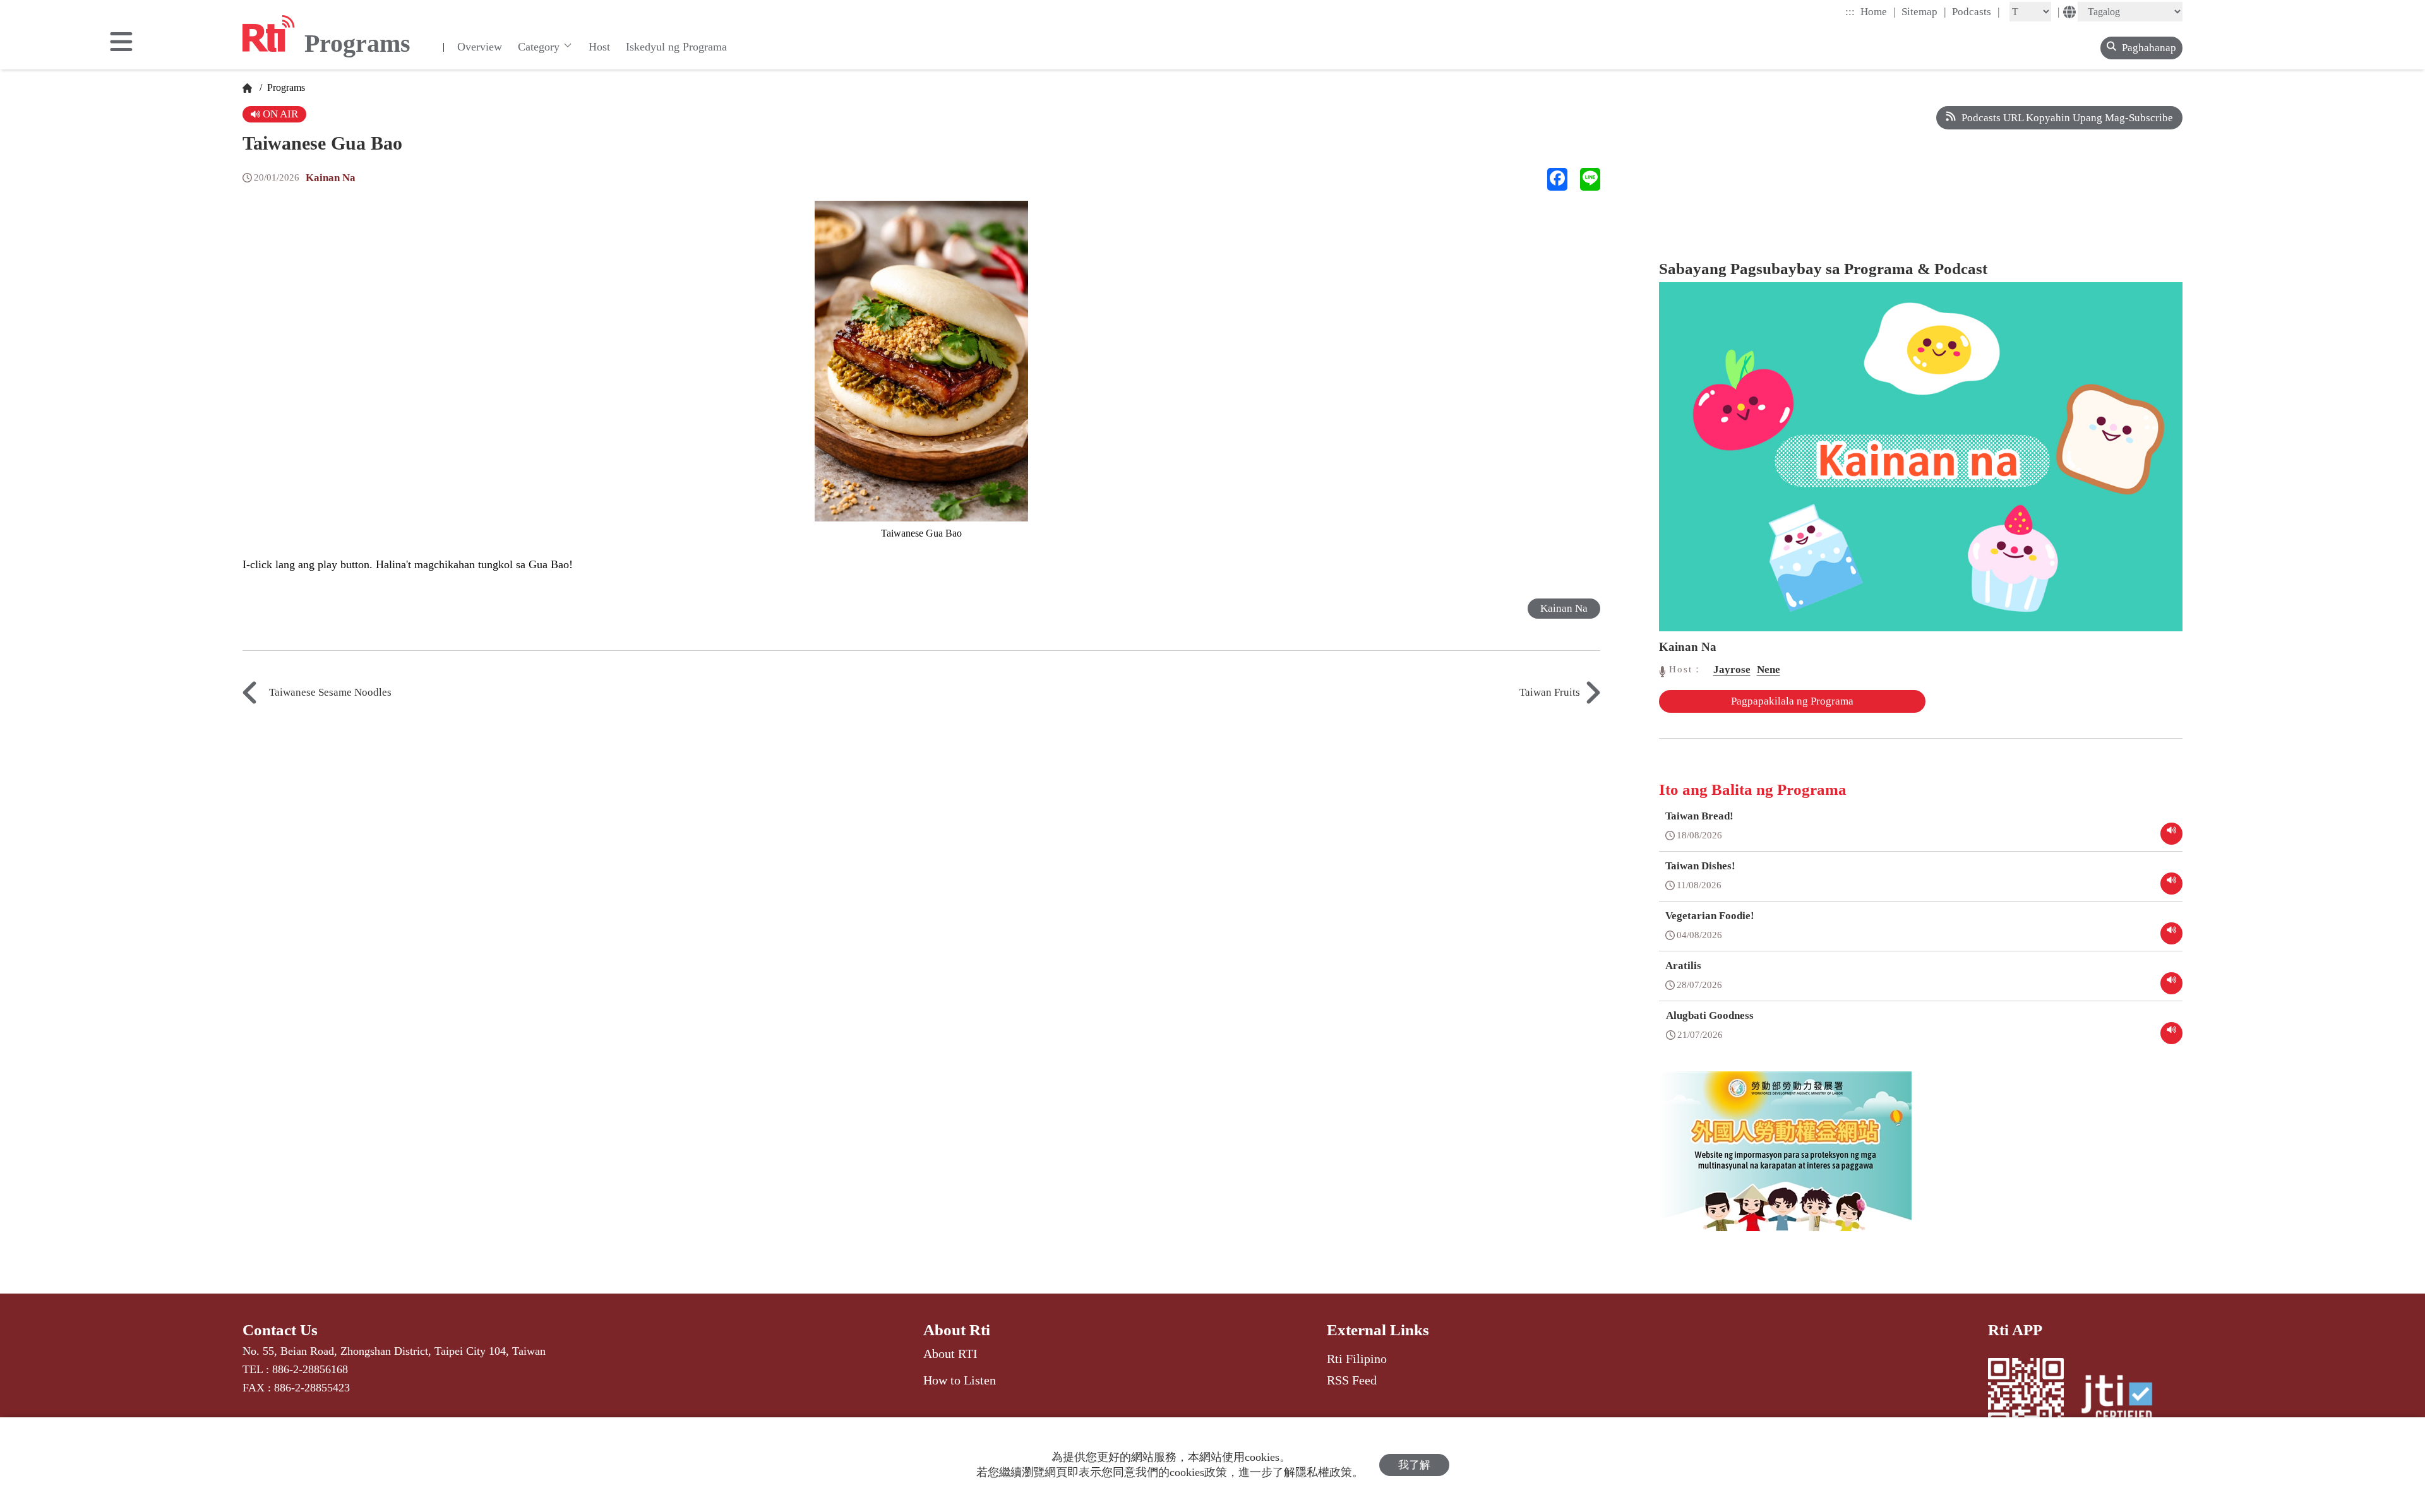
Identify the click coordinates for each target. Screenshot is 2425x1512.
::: (1850, 12)
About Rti (957, 1330)
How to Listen (960, 1380)
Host (599, 47)
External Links (1378, 1330)
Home (1878, 11)
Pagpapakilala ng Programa (1792, 701)
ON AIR (279, 114)
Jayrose (1732, 670)
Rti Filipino (1357, 1359)
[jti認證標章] (2124, 1400)
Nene (1769, 670)
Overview (480, 47)
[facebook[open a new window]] (1557, 179)
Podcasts (1976, 11)
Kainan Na (331, 178)
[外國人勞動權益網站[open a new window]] (1785, 1160)
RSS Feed (1352, 1380)
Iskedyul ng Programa (676, 47)
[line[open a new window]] (1590, 179)
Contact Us (280, 1330)
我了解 (1414, 1465)
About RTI (950, 1354)
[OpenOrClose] (121, 43)
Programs (285, 87)
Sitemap (1924, 11)
